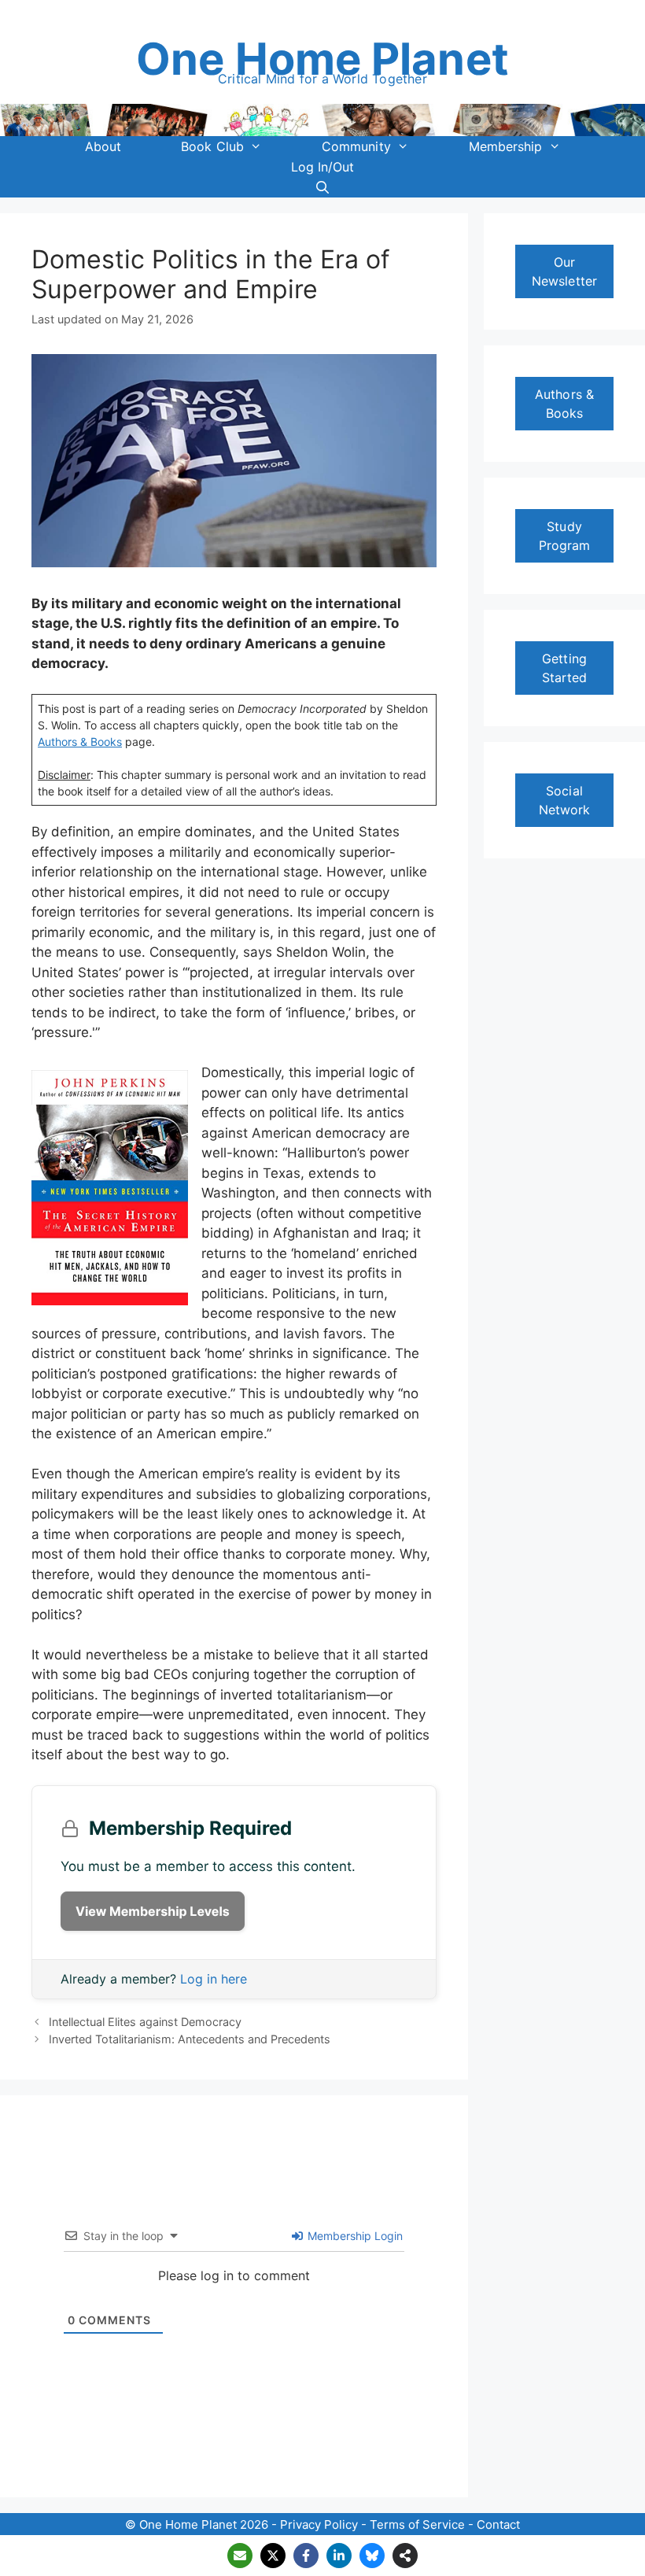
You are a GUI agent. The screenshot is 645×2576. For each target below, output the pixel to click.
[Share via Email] (240, 2556)
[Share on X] (273, 2556)
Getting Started (565, 668)
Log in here (214, 1979)
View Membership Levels (153, 1911)
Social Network (565, 800)
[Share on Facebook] (306, 2556)
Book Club (212, 146)
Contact (498, 2524)
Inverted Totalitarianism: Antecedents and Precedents (190, 2039)
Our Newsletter (564, 271)
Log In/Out (323, 167)
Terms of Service (417, 2524)
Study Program (565, 536)
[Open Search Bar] (323, 187)
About (103, 146)
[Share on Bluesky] (372, 2556)
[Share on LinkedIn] (339, 2556)
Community (356, 146)
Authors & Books (564, 404)
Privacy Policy (319, 2524)
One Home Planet (322, 59)
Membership (506, 146)
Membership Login (354, 2236)
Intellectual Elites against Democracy (145, 2022)
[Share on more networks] (405, 2556)
